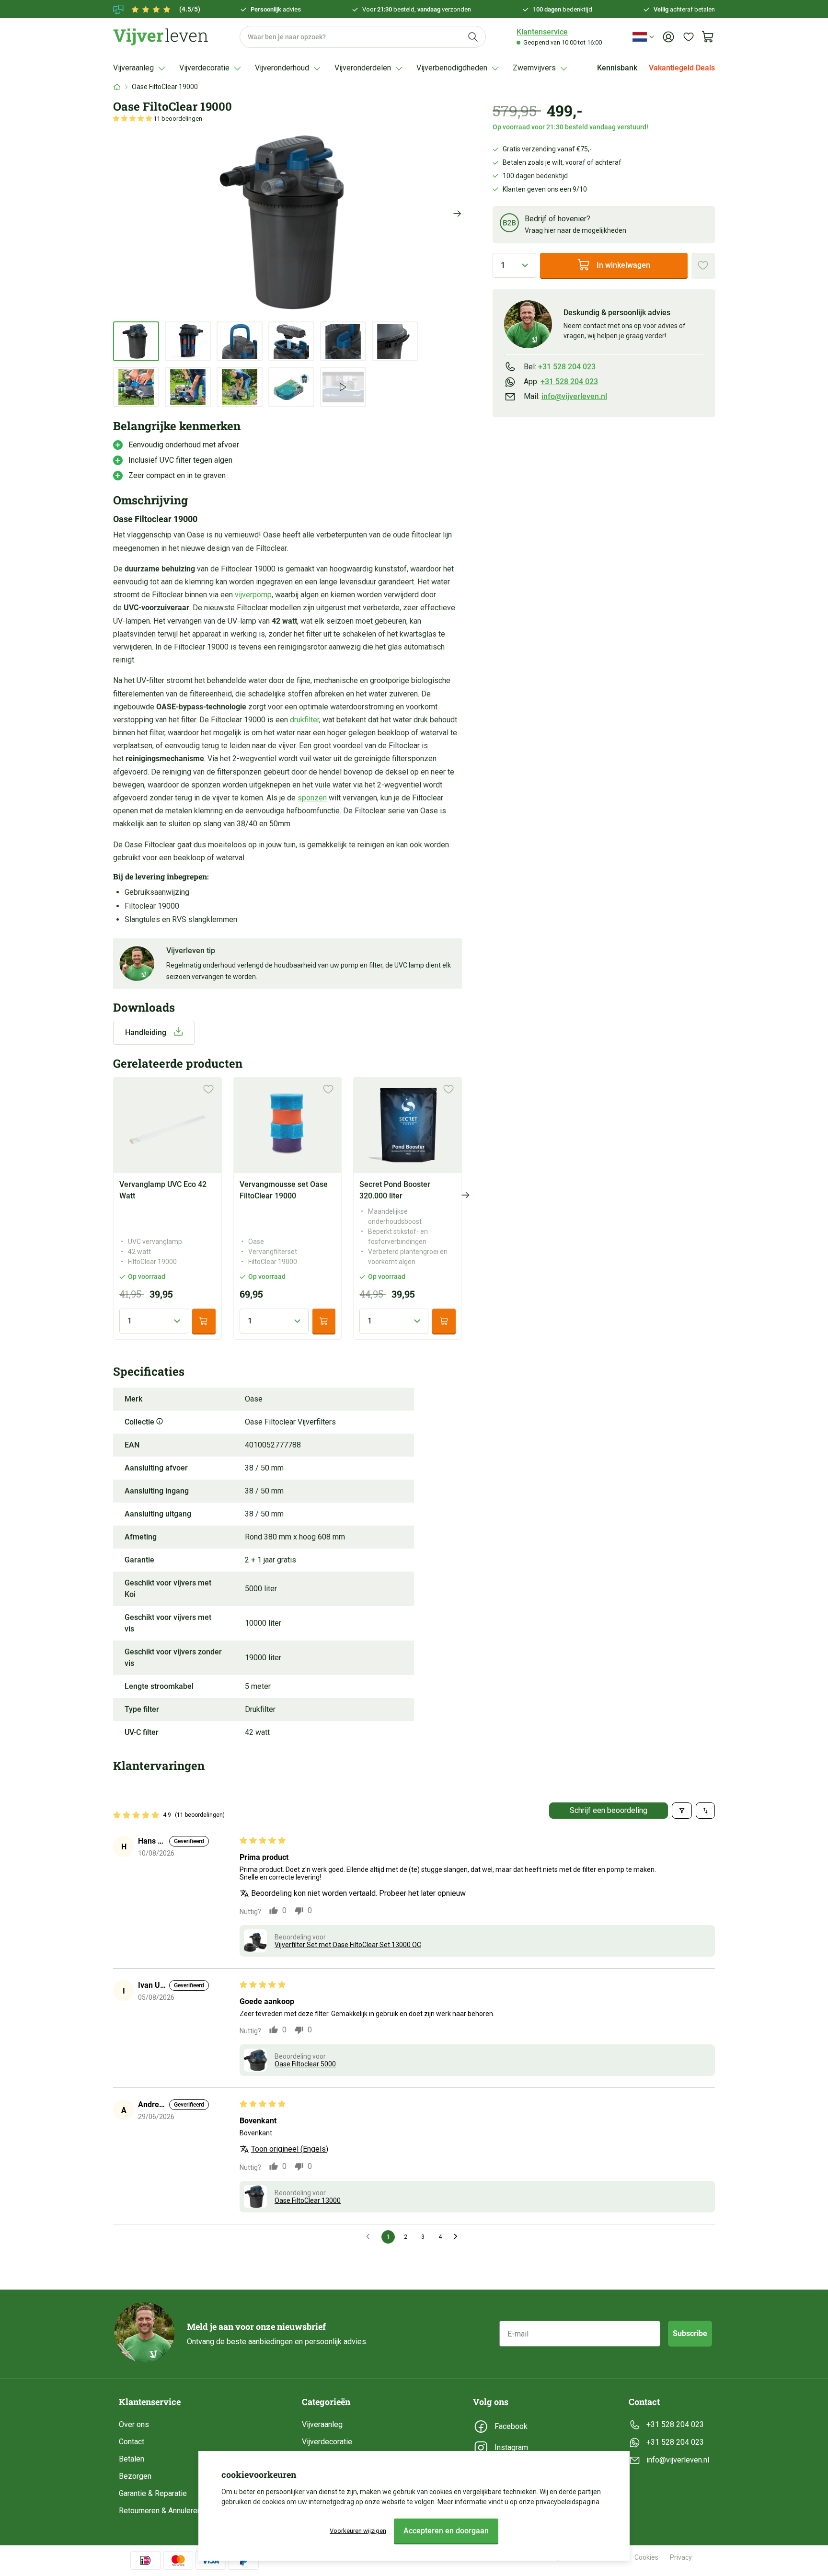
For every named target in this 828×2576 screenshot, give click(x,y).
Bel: (560, 366)
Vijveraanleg (322, 2424)
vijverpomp (253, 595)
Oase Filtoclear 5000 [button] (305, 2064)
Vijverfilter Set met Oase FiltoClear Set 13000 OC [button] (348, 1945)
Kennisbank (617, 68)
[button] (133, 119)
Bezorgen (135, 2476)
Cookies (646, 2557)
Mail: (565, 396)
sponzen (312, 798)
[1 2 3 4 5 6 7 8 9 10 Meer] (514, 265)
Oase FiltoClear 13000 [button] (308, 2200)
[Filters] (682, 1811)
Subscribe (690, 2333)
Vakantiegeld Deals (682, 68)
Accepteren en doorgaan (446, 2531)
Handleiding (146, 1032)
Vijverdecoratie (327, 2442)
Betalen (132, 2459)
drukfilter (305, 720)
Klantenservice (542, 32)
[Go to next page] (458, 2237)
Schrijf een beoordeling (609, 1810)
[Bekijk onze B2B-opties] (509, 224)
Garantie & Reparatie (153, 2493)
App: (561, 381)
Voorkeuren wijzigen (358, 2531)
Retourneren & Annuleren (160, 2511)
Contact (132, 2442)
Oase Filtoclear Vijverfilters (290, 1422)
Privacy (681, 2557)
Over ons (134, 2424)
